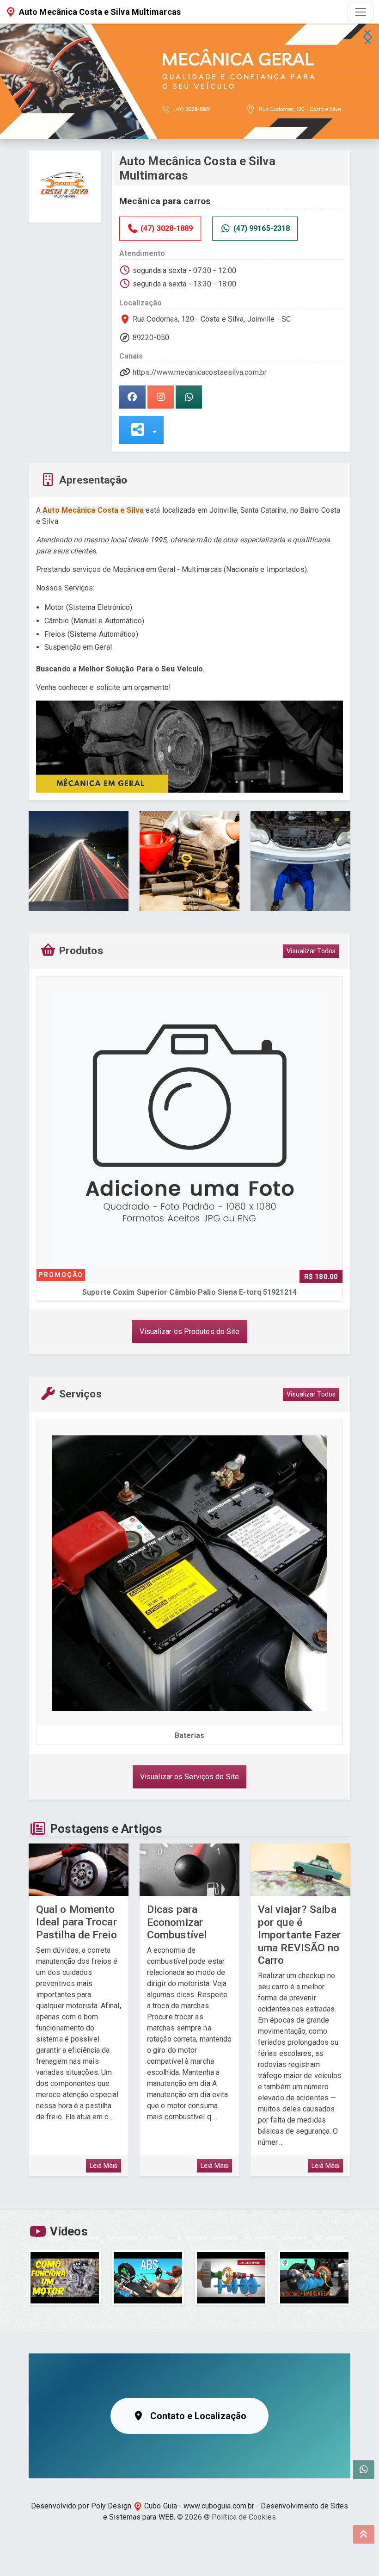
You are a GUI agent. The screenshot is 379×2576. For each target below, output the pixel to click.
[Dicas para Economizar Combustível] (189, 1870)
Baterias (164, 1735)
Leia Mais (104, 2166)
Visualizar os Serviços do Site (189, 1777)
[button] (367, 37)
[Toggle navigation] (361, 12)
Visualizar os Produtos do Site (190, 1331)
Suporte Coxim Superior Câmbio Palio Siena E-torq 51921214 (189, 1292)
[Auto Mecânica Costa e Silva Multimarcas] (65, 186)
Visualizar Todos (311, 951)
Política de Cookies (244, 2517)
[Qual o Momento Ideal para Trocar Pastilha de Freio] (79, 1870)
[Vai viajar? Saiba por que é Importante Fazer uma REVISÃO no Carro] (300, 1870)
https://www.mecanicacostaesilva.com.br (200, 372)
